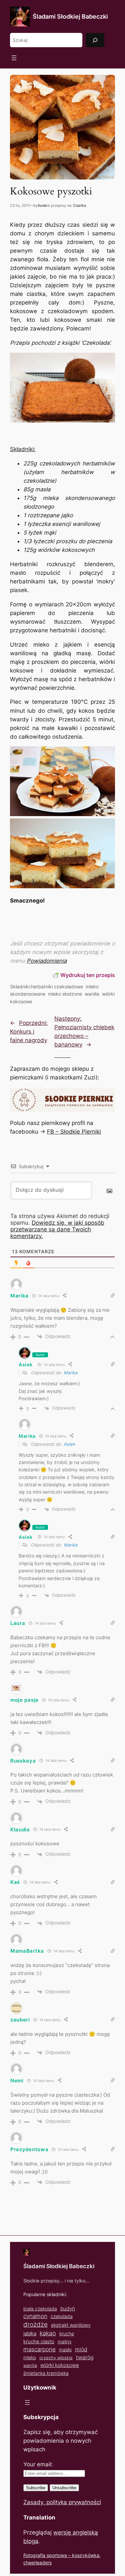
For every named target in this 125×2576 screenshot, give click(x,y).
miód (81, 2349)
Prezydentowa (29, 2149)
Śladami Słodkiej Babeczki (70, 16)
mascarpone (39, 2349)
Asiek (42, 205)
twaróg (85, 2357)
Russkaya (23, 1761)
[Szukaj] (95, 40)
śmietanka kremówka (46, 2373)
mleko (30, 2358)
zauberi (20, 2020)
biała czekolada (40, 2309)
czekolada (62, 2316)
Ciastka (79, 205)
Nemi (17, 2081)
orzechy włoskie (56, 2358)
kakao (48, 2333)
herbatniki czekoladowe (57, 986)
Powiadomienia (47, 961)
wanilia (92, 994)
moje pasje (24, 1700)
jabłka (30, 2333)
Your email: (38, 2464)
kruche (67, 2333)
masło (65, 2349)
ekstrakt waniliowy (71, 2325)
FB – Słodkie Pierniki (74, 1132)
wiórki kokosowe (60, 2365)
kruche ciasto (39, 2341)
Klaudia (20, 1830)
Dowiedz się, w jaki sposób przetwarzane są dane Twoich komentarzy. (57, 1229)
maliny (65, 2341)
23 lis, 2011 (20, 205)
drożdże (35, 2325)
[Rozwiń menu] (14, 58)
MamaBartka (27, 1951)
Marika (70, 1373)
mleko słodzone (65, 994)
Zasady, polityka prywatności (62, 2502)
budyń (68, 2309)
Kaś (15, 1882)
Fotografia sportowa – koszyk (55, 2555)
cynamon (35, 2316)
